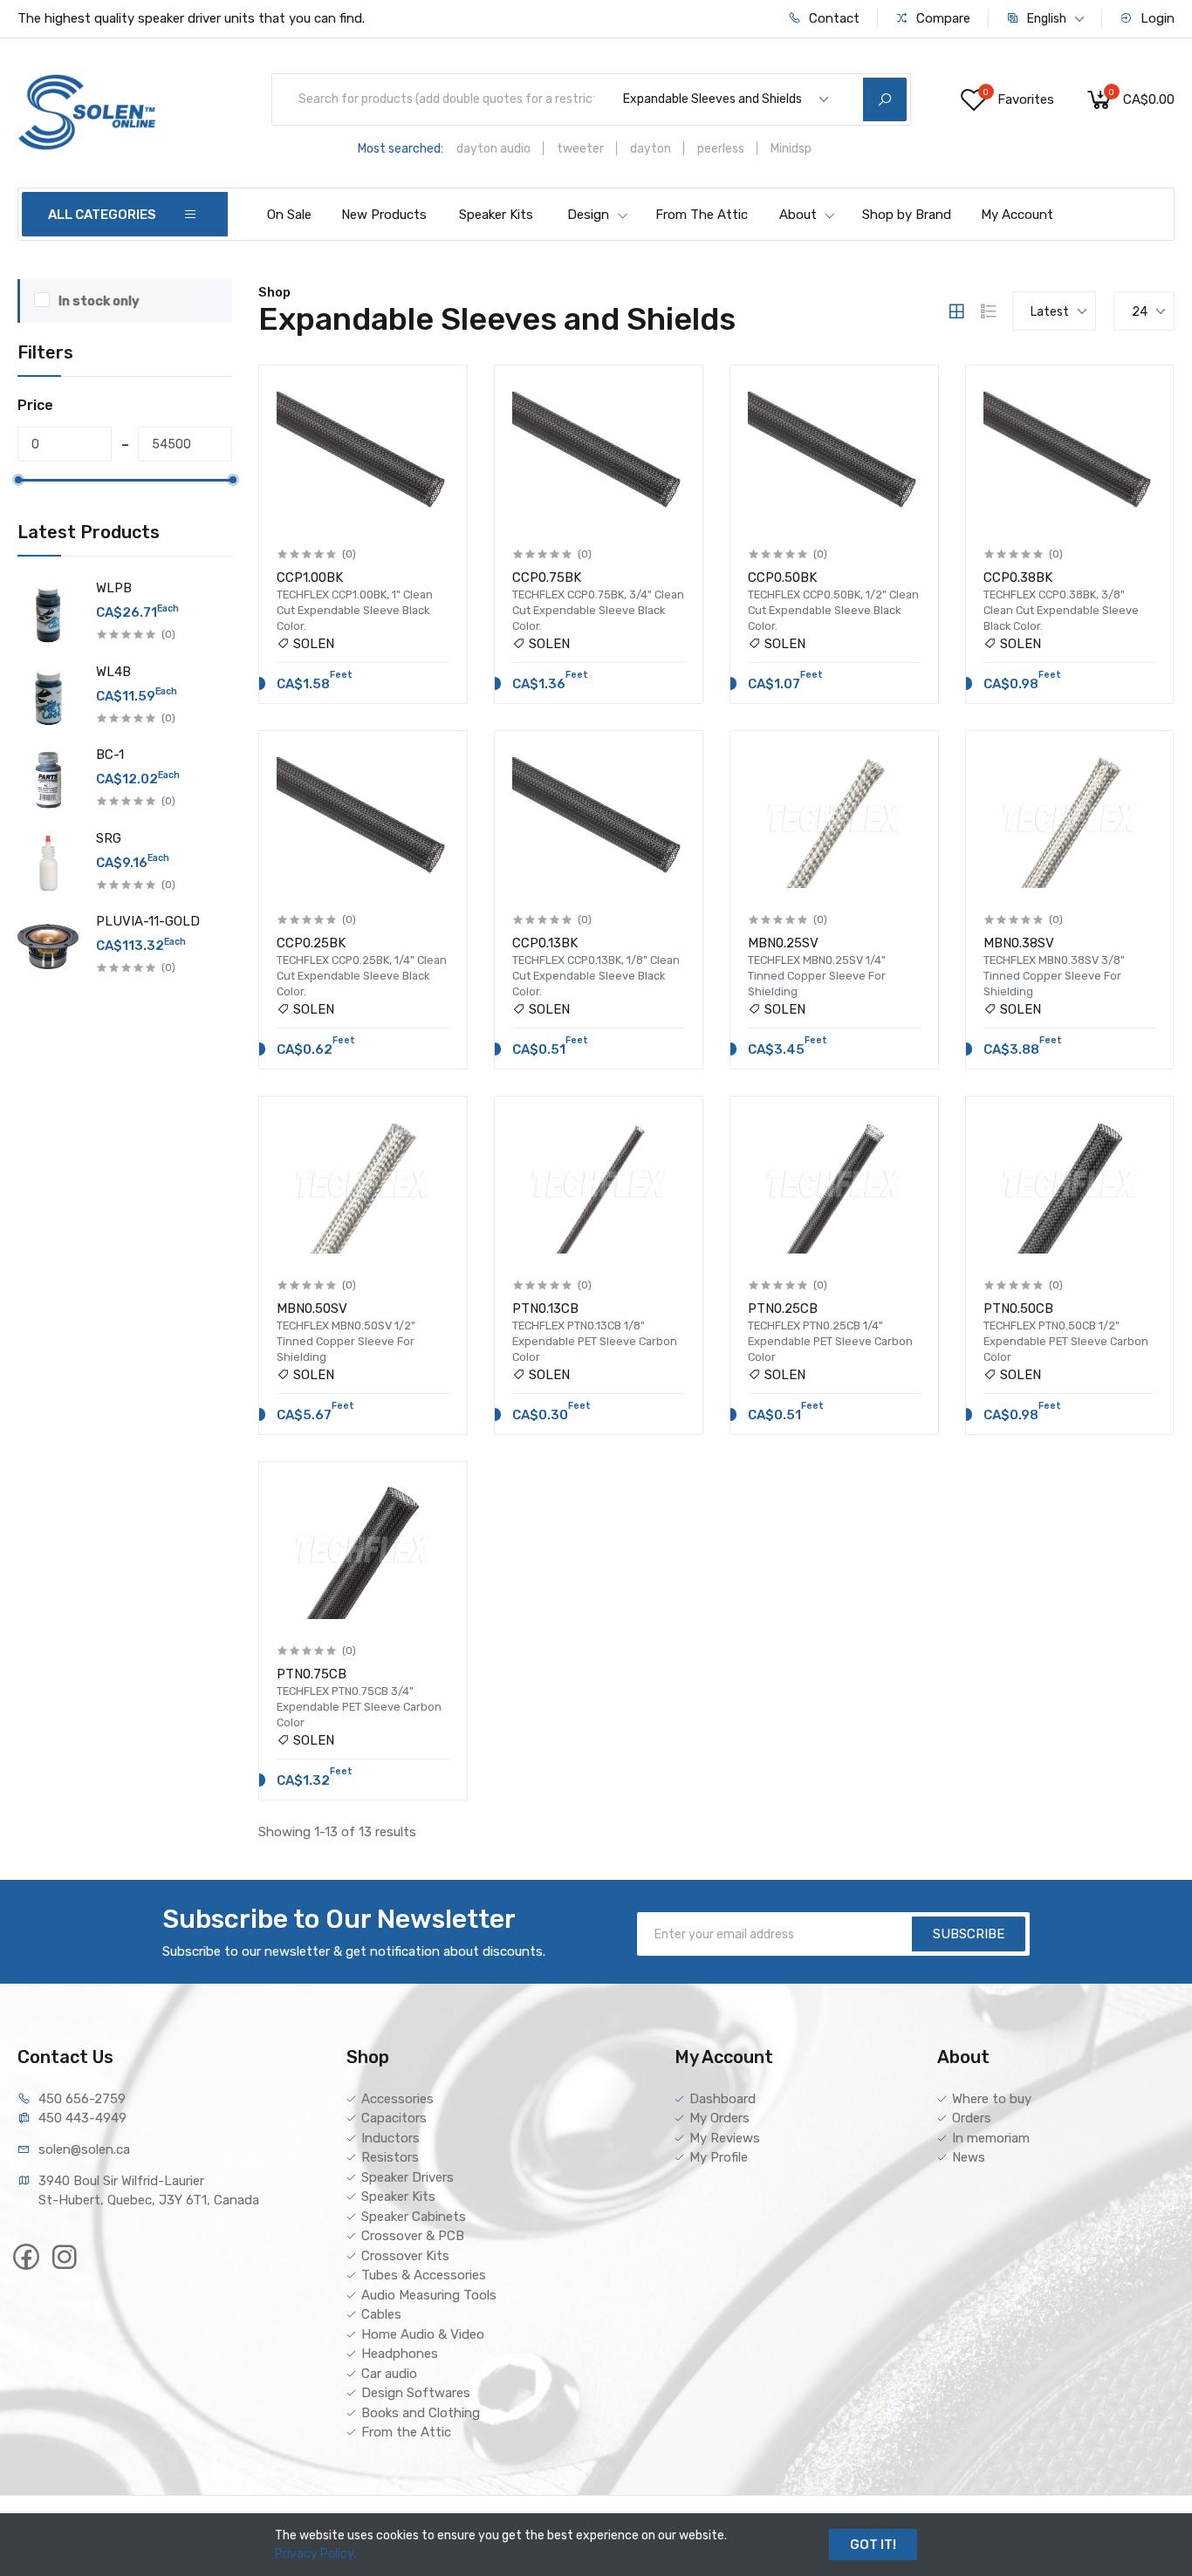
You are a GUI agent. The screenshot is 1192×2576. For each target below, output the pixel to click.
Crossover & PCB (413, 2236)
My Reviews (725, 2138)
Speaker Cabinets (414, 2217)
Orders (972, 2118)
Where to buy (992, 2099)
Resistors (390, 2157)
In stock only (99, 301)
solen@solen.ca (84, 2149)
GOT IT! (873, 2545)
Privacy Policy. (315, 2554)
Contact (832, 18)
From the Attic (406, 2432)
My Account (1017, 215)
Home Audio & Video (423, 2334)
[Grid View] (956, 311)
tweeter (580, 149)
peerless (721, 149)
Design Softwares (416, 2393)
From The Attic (702, 215)
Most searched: (401, 149)
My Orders (719, 2118)
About (798, 215)
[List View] (989, 311)
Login (1156, 18)
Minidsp (791, 149)
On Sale (289, 215)
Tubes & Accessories (424, 2275)
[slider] (18, 480)
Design (588, 215)
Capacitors (394, 2118)
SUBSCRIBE (969, 1934)
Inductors (390, 2138)
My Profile (719, 2157)
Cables (381, 2314)
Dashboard (723, 2099)
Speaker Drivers (408, 2177)
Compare (942, 18)
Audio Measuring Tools (429, 2295)
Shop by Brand (907, 215)
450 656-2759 (82, 2099)
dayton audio (493, 149)
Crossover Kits (405, 2256)
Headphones (400, 2354)
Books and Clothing (421, 2413)
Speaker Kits (496, 215)
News (969, 2157)
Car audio (389, 2374)
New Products (384, 215)
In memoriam (991, 2138)
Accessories (397, 2099)
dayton (651, 149)
